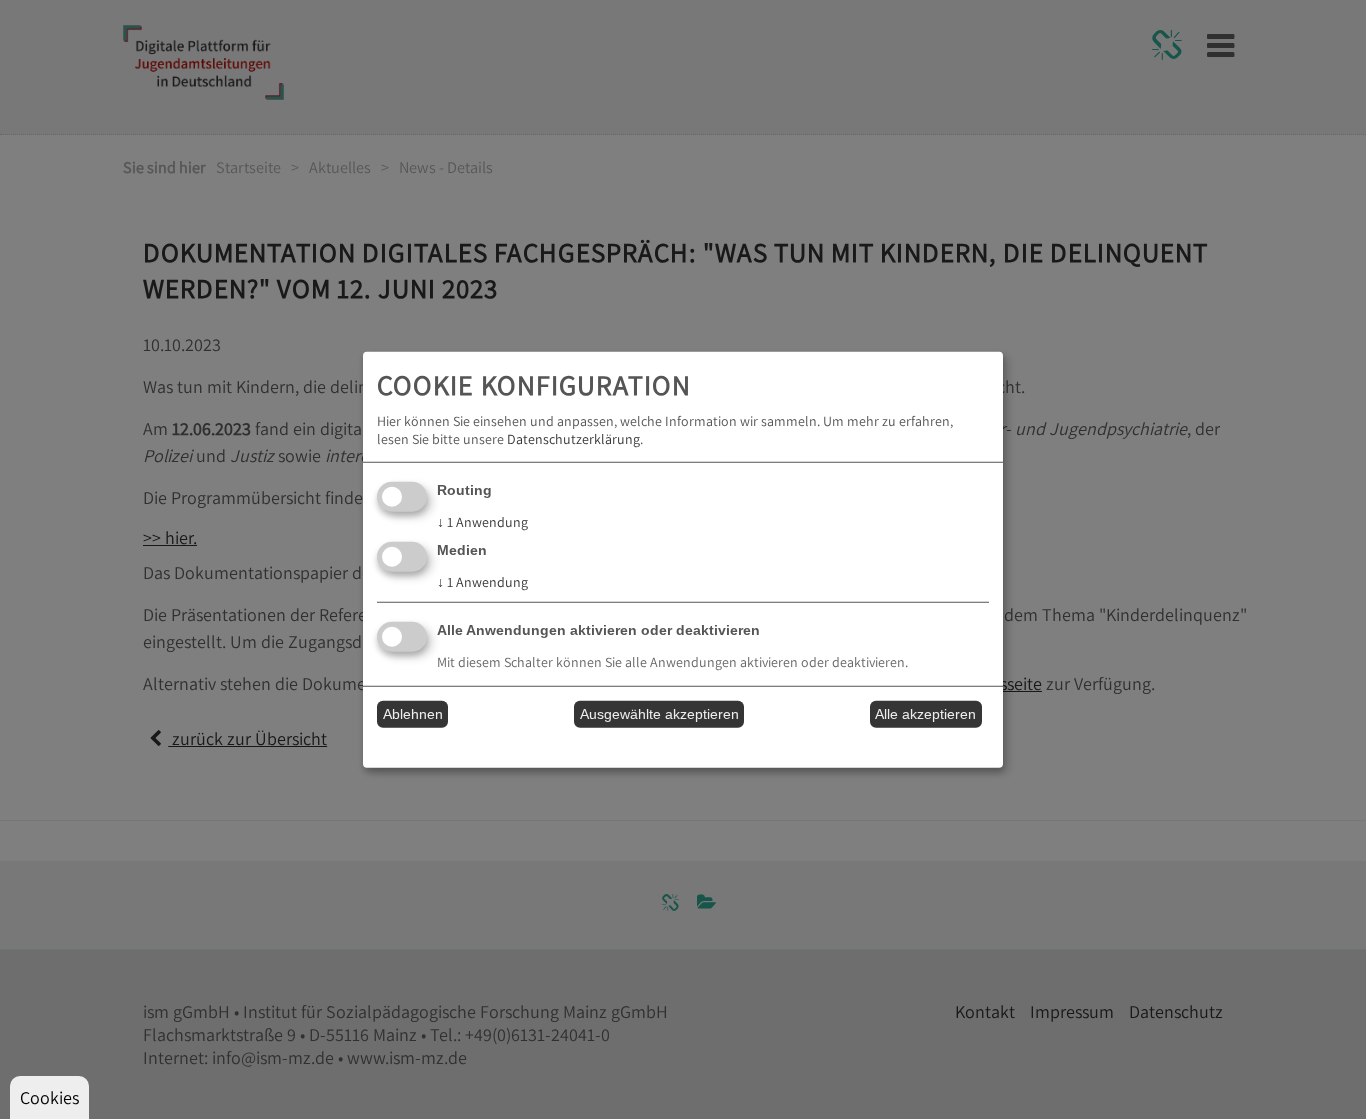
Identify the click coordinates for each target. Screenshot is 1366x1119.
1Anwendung (482, 522)
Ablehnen (413, 714)
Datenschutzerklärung (573, 439)
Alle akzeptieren (925, 714)
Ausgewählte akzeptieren (659, 714)
